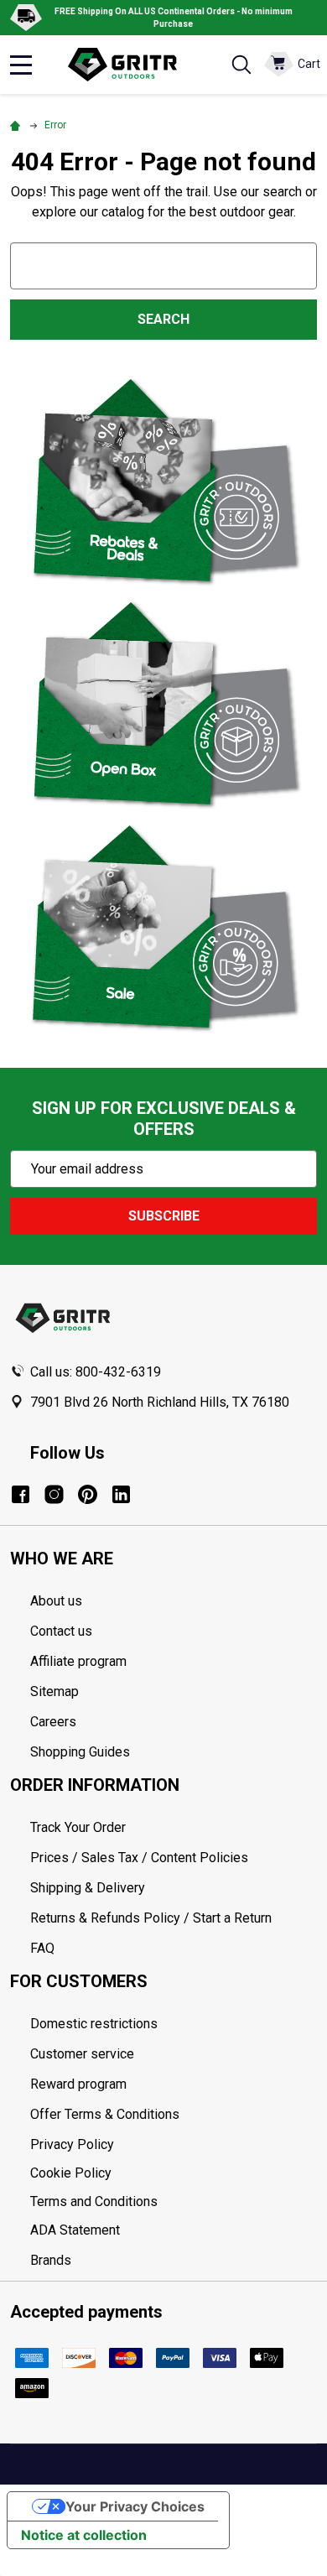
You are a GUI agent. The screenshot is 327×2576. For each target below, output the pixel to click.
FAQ (42, 1948)
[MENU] (21, 65)
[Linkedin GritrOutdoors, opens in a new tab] (121, 1494)
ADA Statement (75, 2230)
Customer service (82, 2054)
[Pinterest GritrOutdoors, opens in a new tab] (88, 1494)
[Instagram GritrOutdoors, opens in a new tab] (54, 1494)
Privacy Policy (174, 2145)
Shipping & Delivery (88, 1888)
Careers (53, 1722)
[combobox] (163, 265)
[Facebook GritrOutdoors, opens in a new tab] (21, 1494)
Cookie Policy (174, 2173)
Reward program (78, 2084)
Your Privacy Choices (135, 2506)
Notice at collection (84, 2535)
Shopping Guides (80, 1752)
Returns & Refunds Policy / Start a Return (151, 1918)
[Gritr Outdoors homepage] (131, 65)
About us (56, 1601)
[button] (164, 481)
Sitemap (54, 1691)
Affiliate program (78, 1661)
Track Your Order (78, 1827)
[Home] (18, 125)
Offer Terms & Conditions (105, 2114)
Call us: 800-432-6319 (96, 1372)
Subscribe (164, 1216)
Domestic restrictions (94, 2024)
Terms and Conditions (174, 2202)
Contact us (61, 1631)
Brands (51, 2260)
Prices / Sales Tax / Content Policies (139, 1858)
